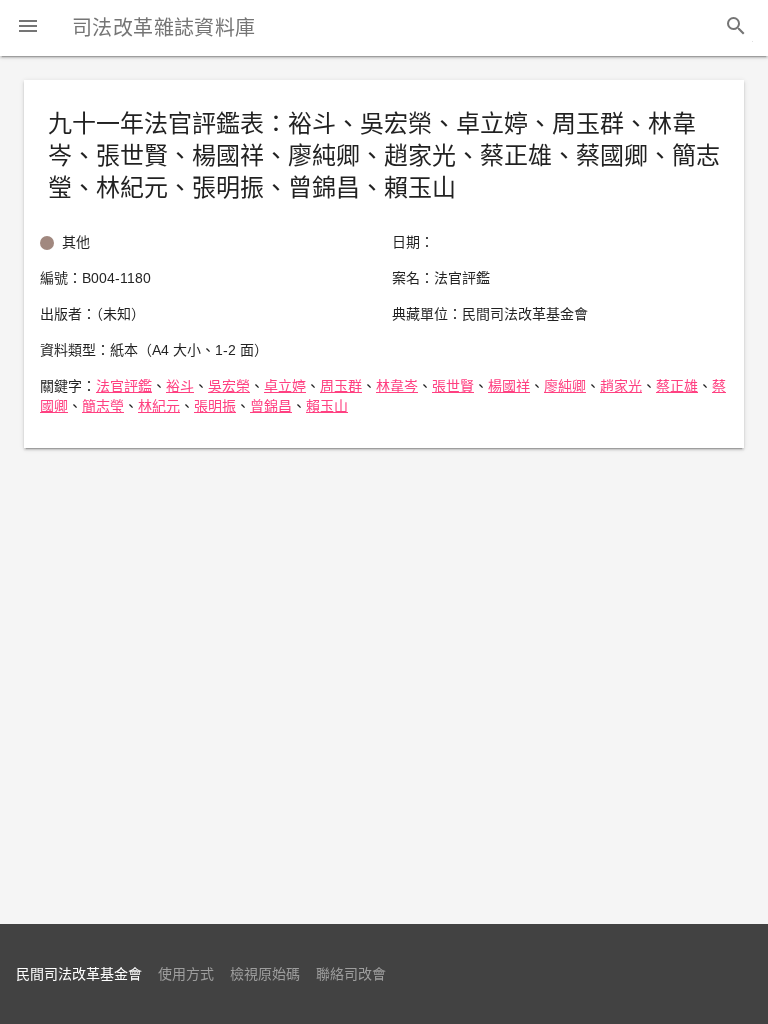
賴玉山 (327, 406)
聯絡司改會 (351, 974)
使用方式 (186, 974)
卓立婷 (285, 386)
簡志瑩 (103, 406)
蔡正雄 (677, 386)
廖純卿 (565, 386)
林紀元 (159, 406)
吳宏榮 (229, 386)
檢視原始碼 (265, 974)
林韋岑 (397, 386)
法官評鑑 (124, 386)
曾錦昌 (271, 406)
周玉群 (341, 386)
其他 (76, 242)
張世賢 (453, 386)
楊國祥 (509, 386)
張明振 (215, 406)
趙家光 (621, 386)
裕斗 (180, 386)
